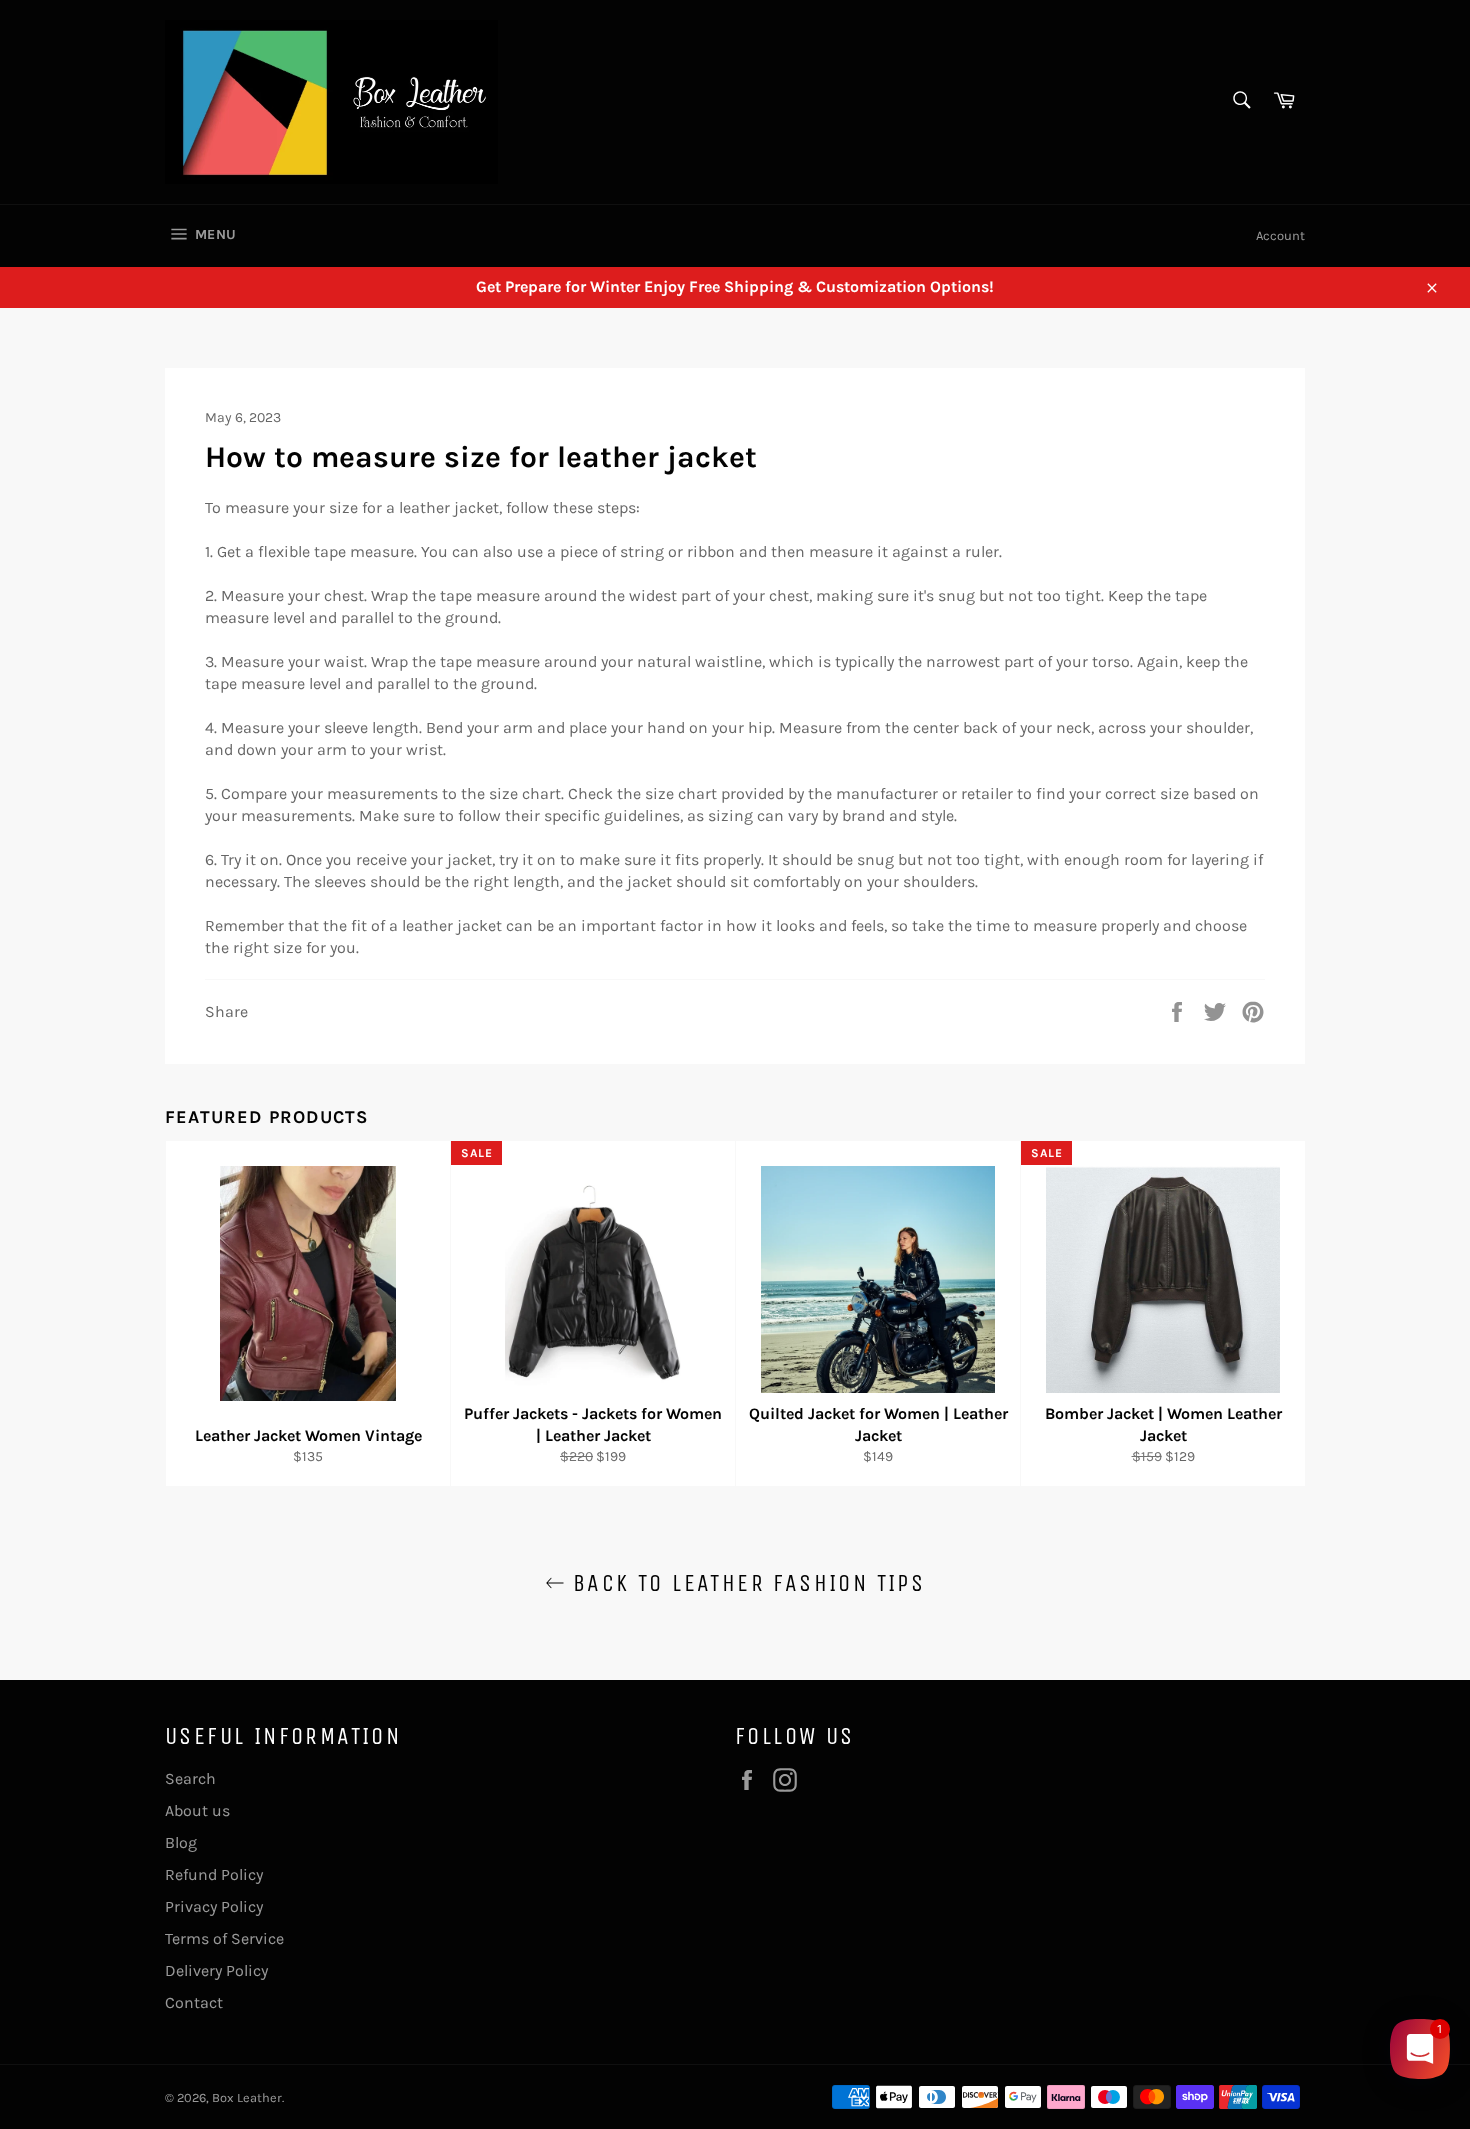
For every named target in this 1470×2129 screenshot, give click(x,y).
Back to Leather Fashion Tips (745, 1583)
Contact (194, 2002)
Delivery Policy (216, 1970)
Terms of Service (224, 1938)
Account (1280, 235)
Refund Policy (214, 1874)
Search (190, 1778)
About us (197, 1810)
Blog (181, 1842)
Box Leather (247, 2097)
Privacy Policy (214, 1906)
